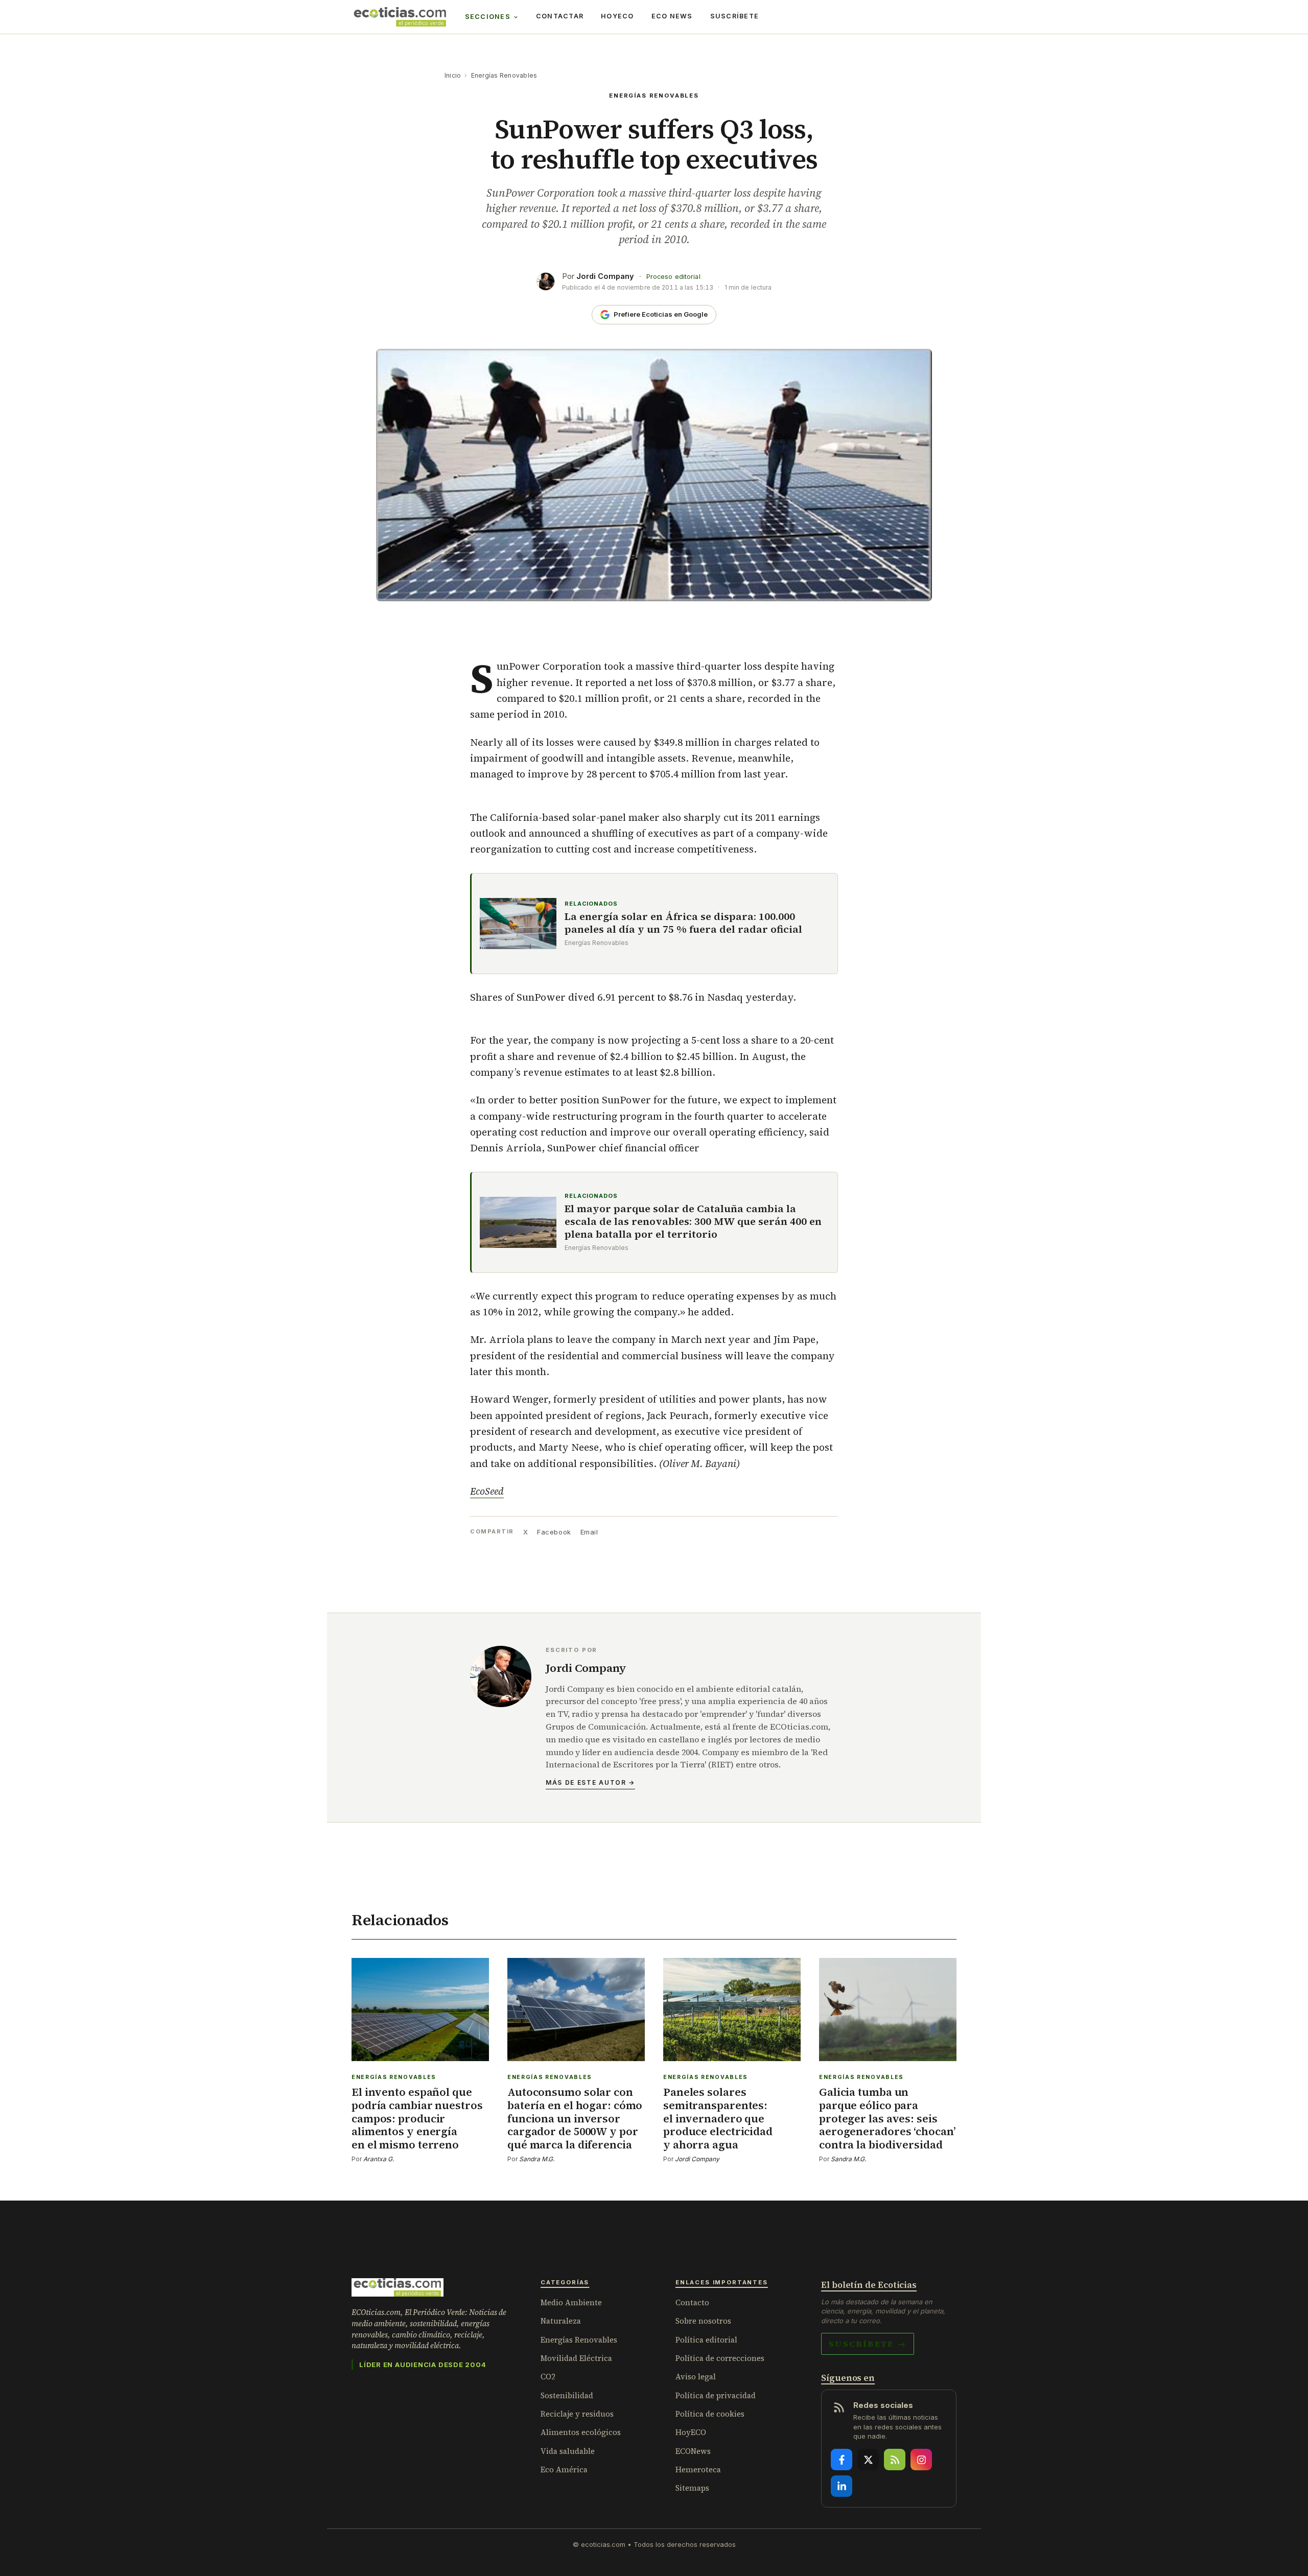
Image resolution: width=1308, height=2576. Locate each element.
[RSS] (895, 2460)
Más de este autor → (590, 1782)
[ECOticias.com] (400, 17)
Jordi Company (605, 276)
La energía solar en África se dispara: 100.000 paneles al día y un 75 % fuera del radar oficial (683, 923)
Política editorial (706, 2340)
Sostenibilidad (567, 2395)
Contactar (560, 16)
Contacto (692, 2302)
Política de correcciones (720, 2358)
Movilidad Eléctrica (576, 2358)
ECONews (693, 2451)
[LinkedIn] (842, 2486)
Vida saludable (568, 2451)
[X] (868, 2460)
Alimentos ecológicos (581, 2432)
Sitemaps (692, 2488)
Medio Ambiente (571, 2302)
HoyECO (617, 16)
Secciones (488, 17)
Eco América (564, 2469)
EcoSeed (487, 1491)
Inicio (453, 75)
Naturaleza (561, 2321)
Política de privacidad (716, 2395)
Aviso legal (696, 2377)
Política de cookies (710, 2414)
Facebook (554, 1532)
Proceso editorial (673, 277)
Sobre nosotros (703, 2321)
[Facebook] (842, 2460)
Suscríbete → (868, 2344)
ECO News (672, 16)
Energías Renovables (504, 75)
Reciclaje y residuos (577, 2414)
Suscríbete (735, 16)
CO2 (548, 2377)
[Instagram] (921, 2460)
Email (589, 1532)
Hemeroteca (698, 2469)
